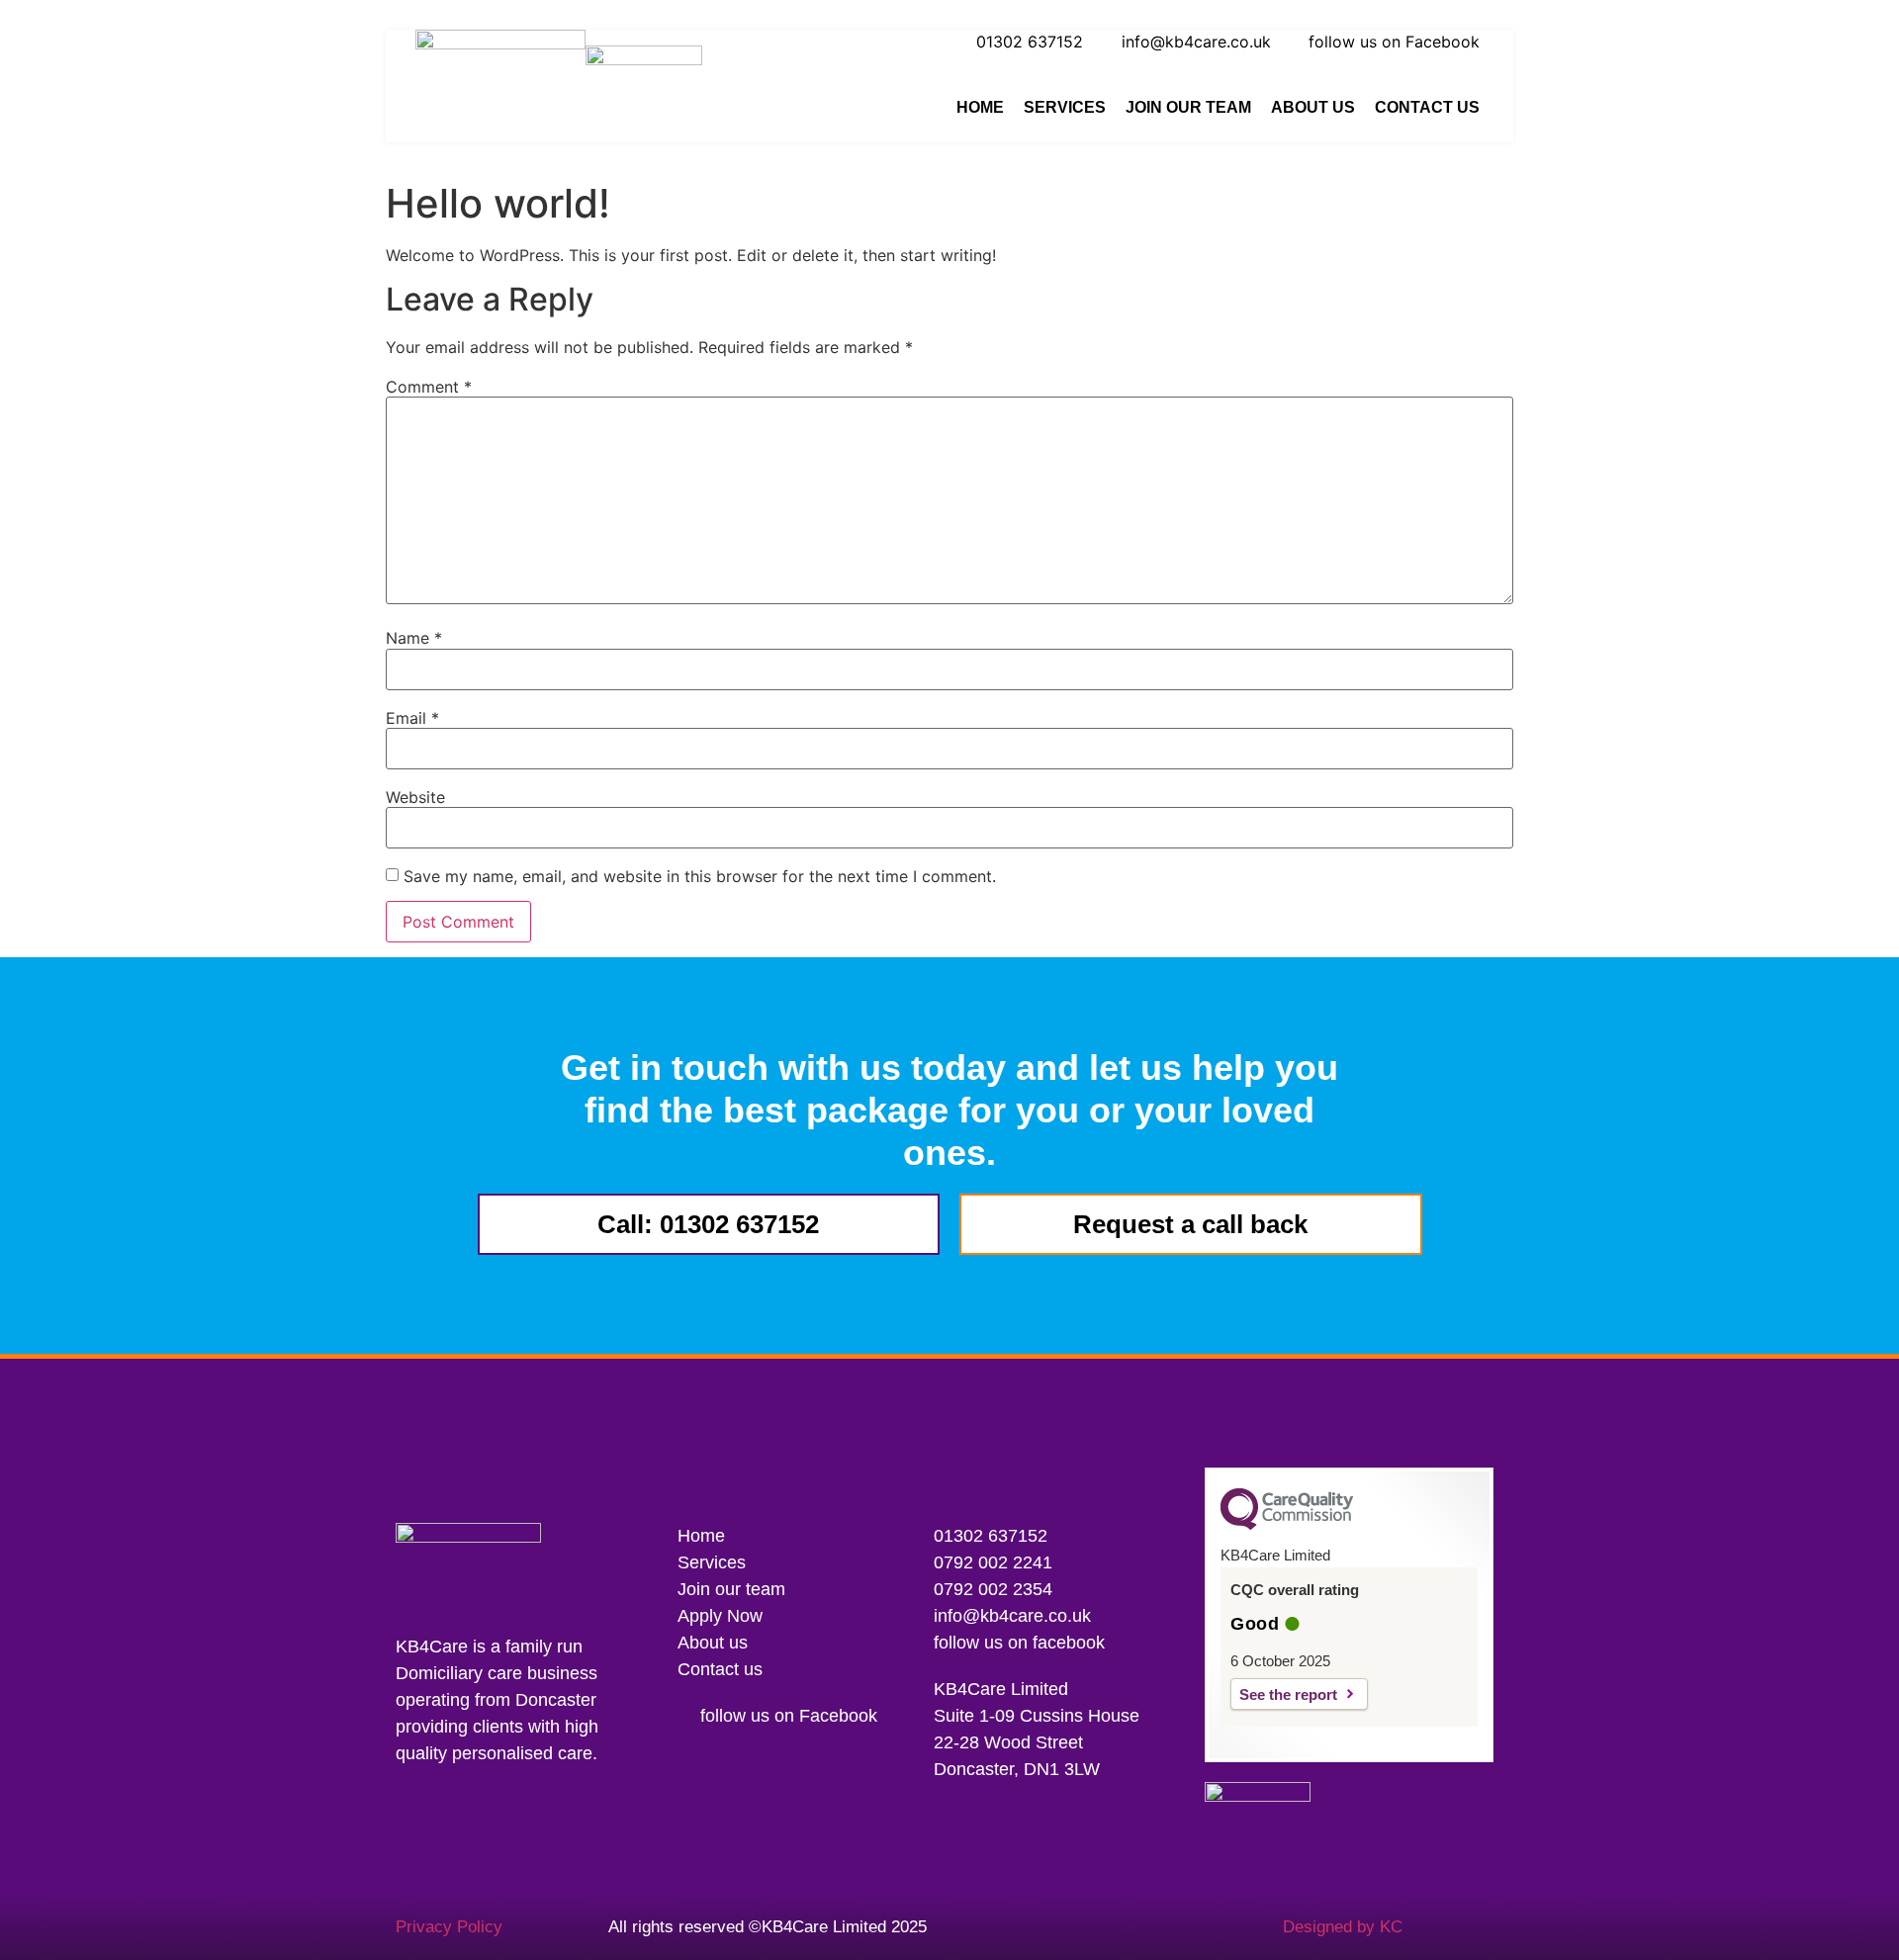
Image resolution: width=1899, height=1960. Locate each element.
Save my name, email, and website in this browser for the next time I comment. (700, 876)
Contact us (1427, 107)
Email (412, 718)
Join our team (1188, 107)
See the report (1288, 1694)
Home (980, 107)
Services (1065, 107)
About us (1313, 107)
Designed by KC (1343, 1927)
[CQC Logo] (1287, 1525)
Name (414, 638)
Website (415, 797)
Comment (429, 387)
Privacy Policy (449, 1927)
